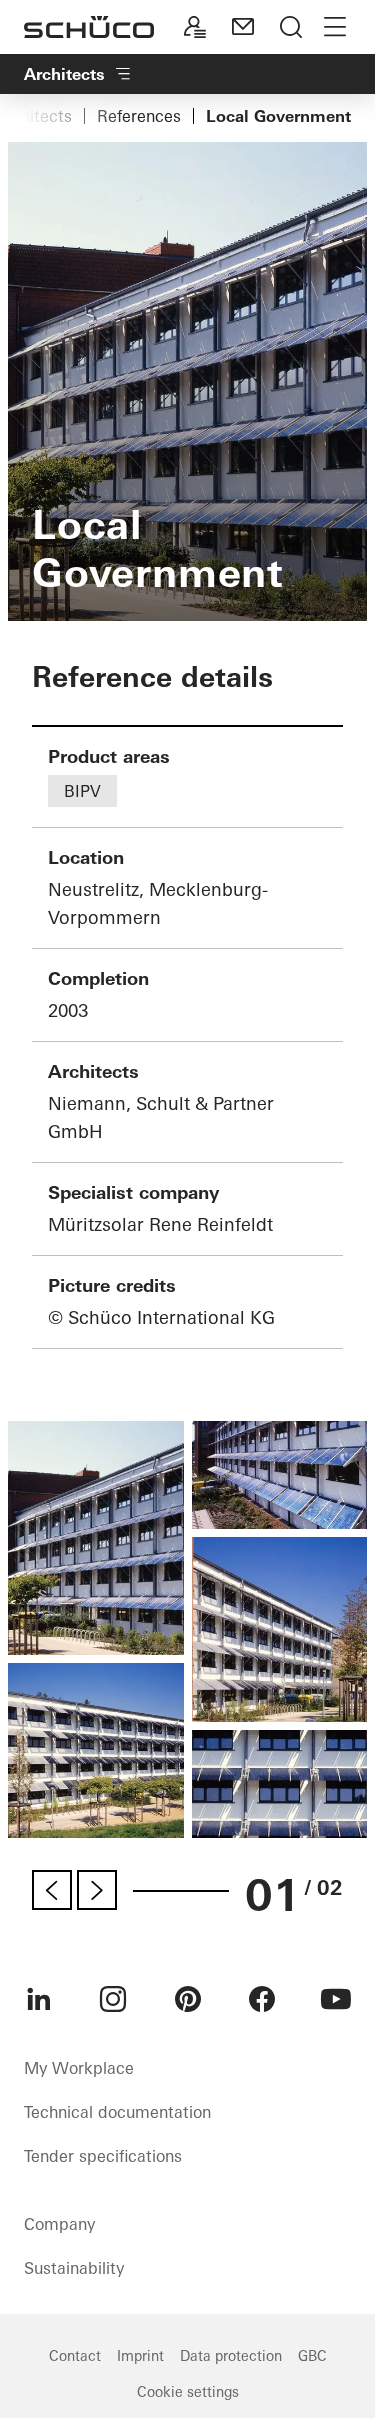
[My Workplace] (195, 27)
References (139, 116)
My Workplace (79, 2068)
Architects (64, 74)
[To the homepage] (89, 27)
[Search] (291, 27)
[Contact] (243, 27)
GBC (312, 2356)
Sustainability (74, 2268)
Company (59, 2224)
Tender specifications (103, 2156)
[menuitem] (39, 1999)
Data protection (231, 2356)
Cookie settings (188, 2392)
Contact (75, 2356)
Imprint (140, 2356)
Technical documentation (117, 2112)
